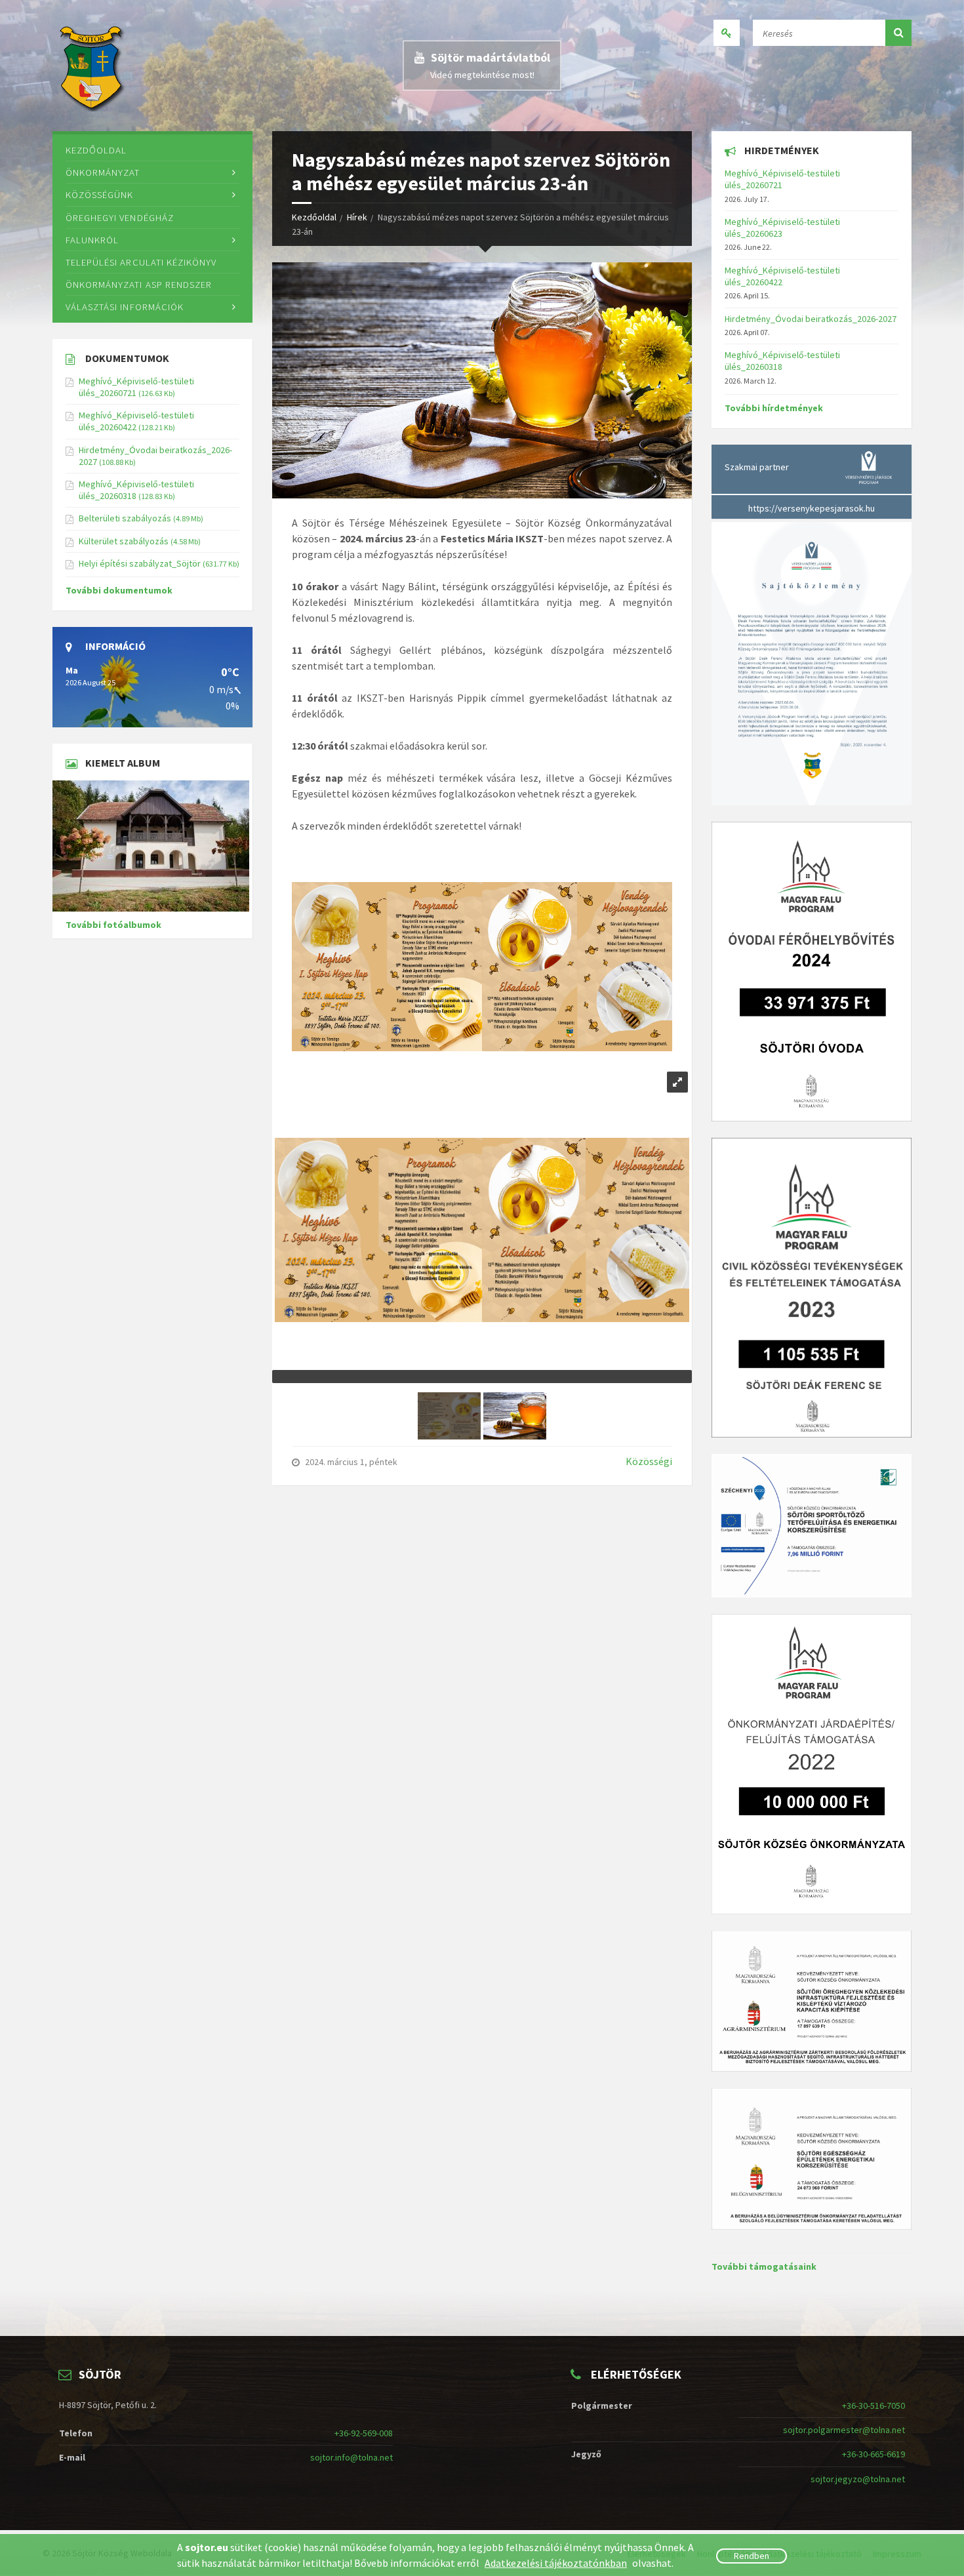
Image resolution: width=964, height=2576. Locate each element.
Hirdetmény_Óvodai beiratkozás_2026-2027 (811, 319)
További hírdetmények (774, 408)
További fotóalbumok (113, 925)
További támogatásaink (764, 2266)
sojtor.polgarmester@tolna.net (844, 2430)
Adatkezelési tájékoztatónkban (556, 2563)
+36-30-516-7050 (874, 2405)
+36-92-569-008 (364, 2433)
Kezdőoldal (314, 217)
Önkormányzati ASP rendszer (139, 284)
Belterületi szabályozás (125, 518)
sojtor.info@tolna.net (351, 2457)
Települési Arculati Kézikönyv (141, 262)
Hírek (357, 217)
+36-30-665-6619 (874, 2454)
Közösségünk (99, 194)
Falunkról (92, 240)
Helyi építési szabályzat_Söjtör (140, 563)
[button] (898, 33)
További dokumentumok (119, 590)
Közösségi (649, 1461)
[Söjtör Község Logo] (93, 66)
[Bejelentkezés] (727, 33)
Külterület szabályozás (124, 541)
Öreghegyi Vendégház (120, 217)
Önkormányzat (103, 172)
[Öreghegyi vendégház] (152, 846)
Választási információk (125, 307)
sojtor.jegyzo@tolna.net (858, 2479)
